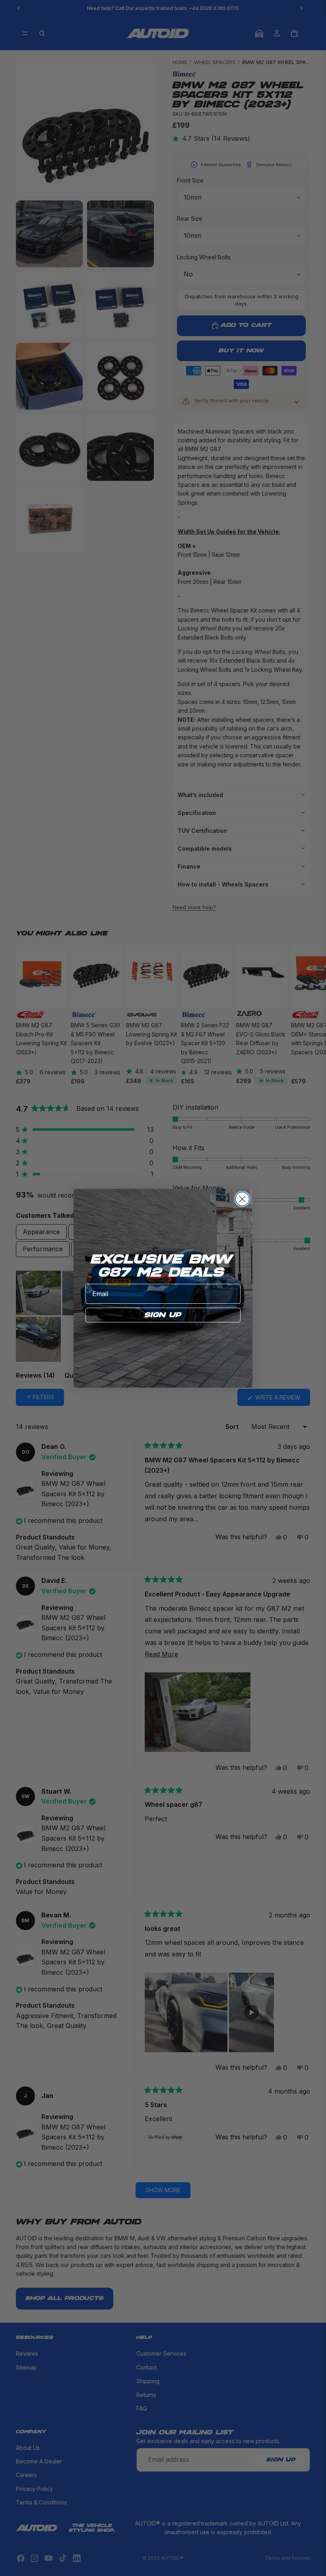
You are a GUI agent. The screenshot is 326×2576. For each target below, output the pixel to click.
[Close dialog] (242, 1199)
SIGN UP (163, 1315)
